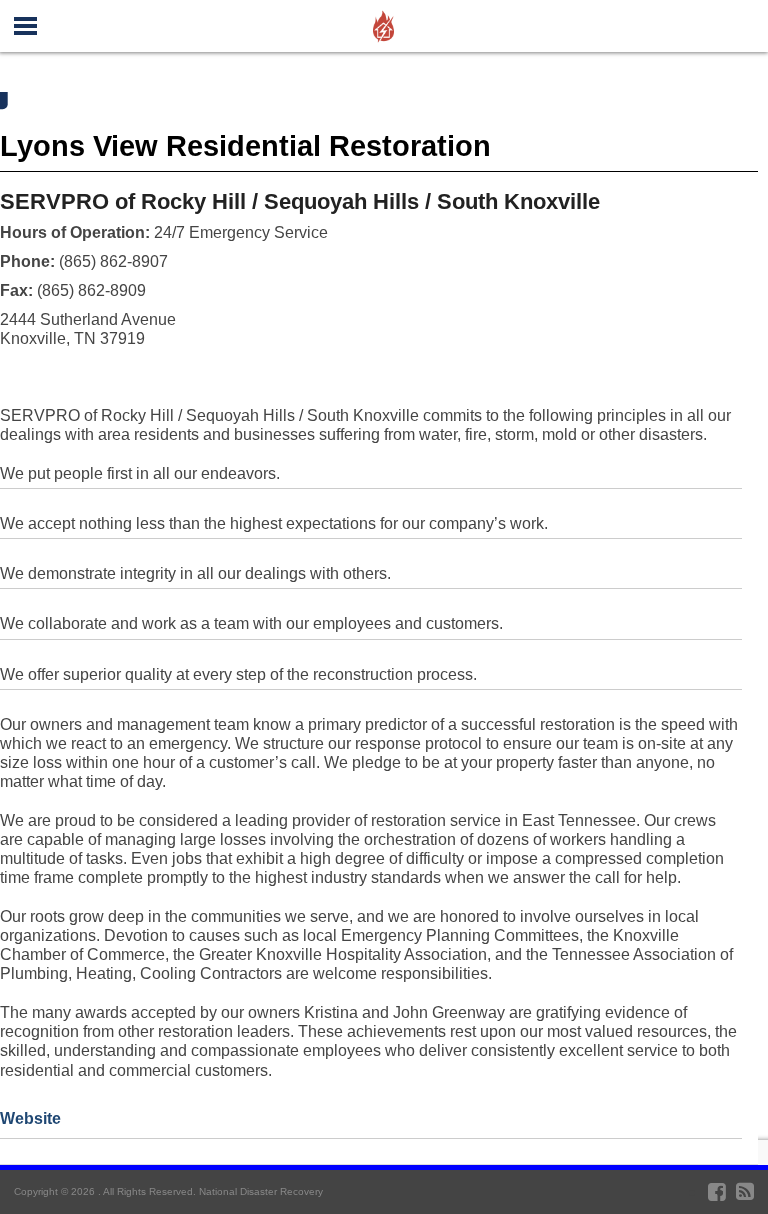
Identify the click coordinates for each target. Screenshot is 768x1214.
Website (30, 1118)
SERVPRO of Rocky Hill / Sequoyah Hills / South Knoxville (300, 201)
